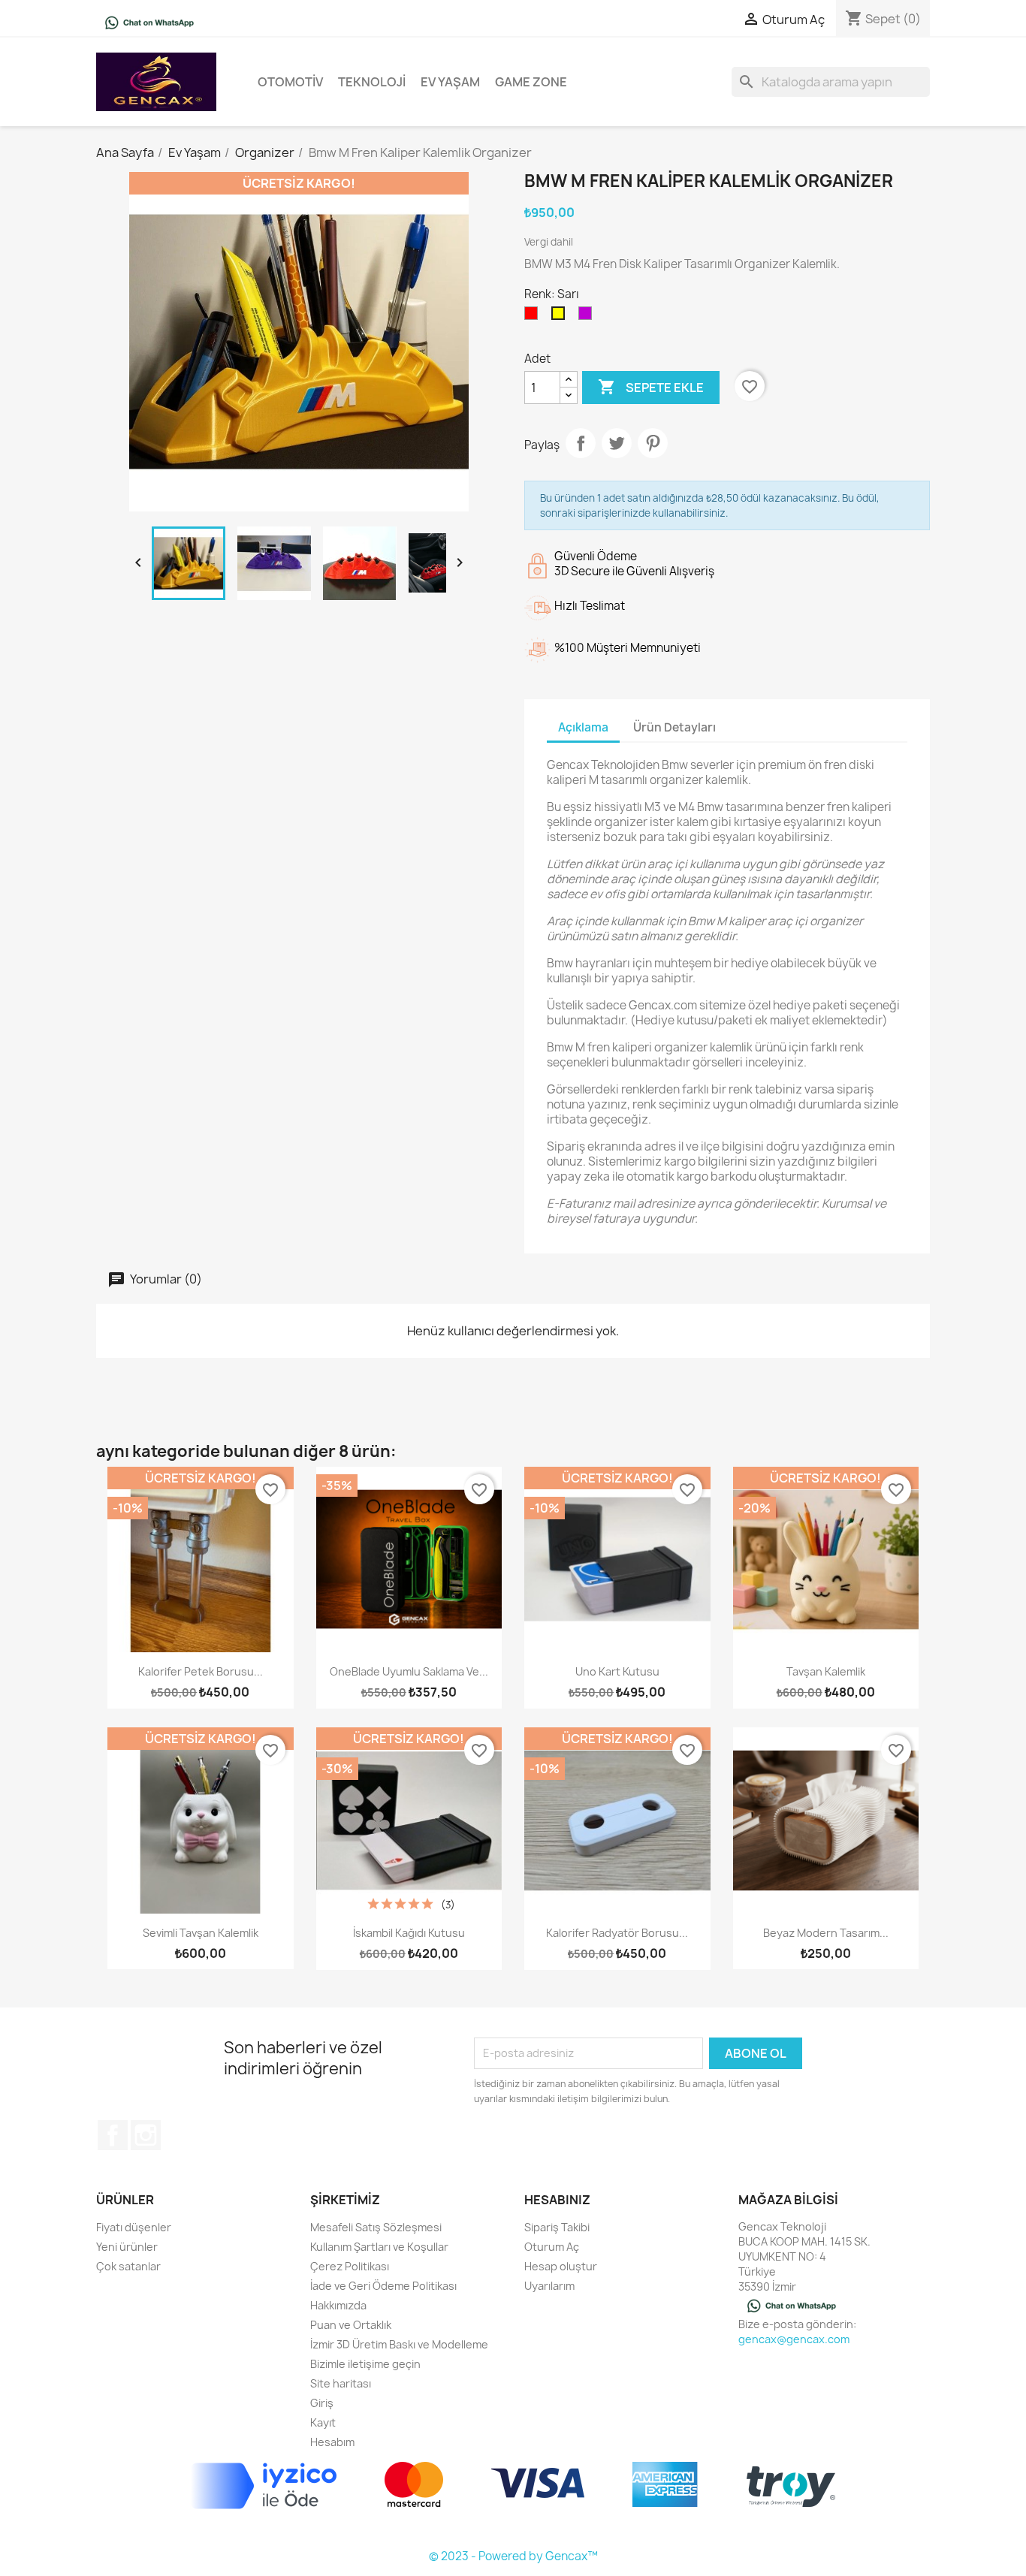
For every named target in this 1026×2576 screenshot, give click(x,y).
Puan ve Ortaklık (351, 2325)
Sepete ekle (651, 387)
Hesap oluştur (561, 2266)
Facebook (113, 2135)
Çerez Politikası (350, 2266)
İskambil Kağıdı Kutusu (409, 1933)
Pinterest (653, 443)
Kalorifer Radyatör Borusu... (617, 1933)
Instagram (146, 2135)
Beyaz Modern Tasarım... (826, 1933)
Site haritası (341, 2383)
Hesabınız (557, 2200)
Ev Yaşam (450, 82)
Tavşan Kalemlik (826, 1671)
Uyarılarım (549, 2286)
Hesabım (332, 2442)
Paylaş (581, 443)
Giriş (322, 2403)
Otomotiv (290, 82)
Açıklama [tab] (583, 727)
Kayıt (323, 2422)
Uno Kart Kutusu (617, 1671)
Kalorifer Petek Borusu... (201, 1671)
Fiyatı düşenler (134, 2227)
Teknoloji (372, 82)
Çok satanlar (128, 2266)
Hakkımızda (338, 2305)
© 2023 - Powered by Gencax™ (513, 2556)
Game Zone (531, 82)
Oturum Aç (552, 2247)
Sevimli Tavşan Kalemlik (201, 1933)
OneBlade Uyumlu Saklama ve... (409, 1671)
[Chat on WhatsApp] (149, 22)
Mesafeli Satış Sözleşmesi (376, 2227)
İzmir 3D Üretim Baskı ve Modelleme (399, 2344)
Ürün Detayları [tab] (674, 727)
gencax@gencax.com (794, 2339)
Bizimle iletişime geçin (365, 2364)
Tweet (617, 443)
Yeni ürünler (127, 2247)
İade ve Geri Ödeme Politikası (383, 2286)
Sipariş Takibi (557, 2227)
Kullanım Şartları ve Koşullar (379, 2247)
